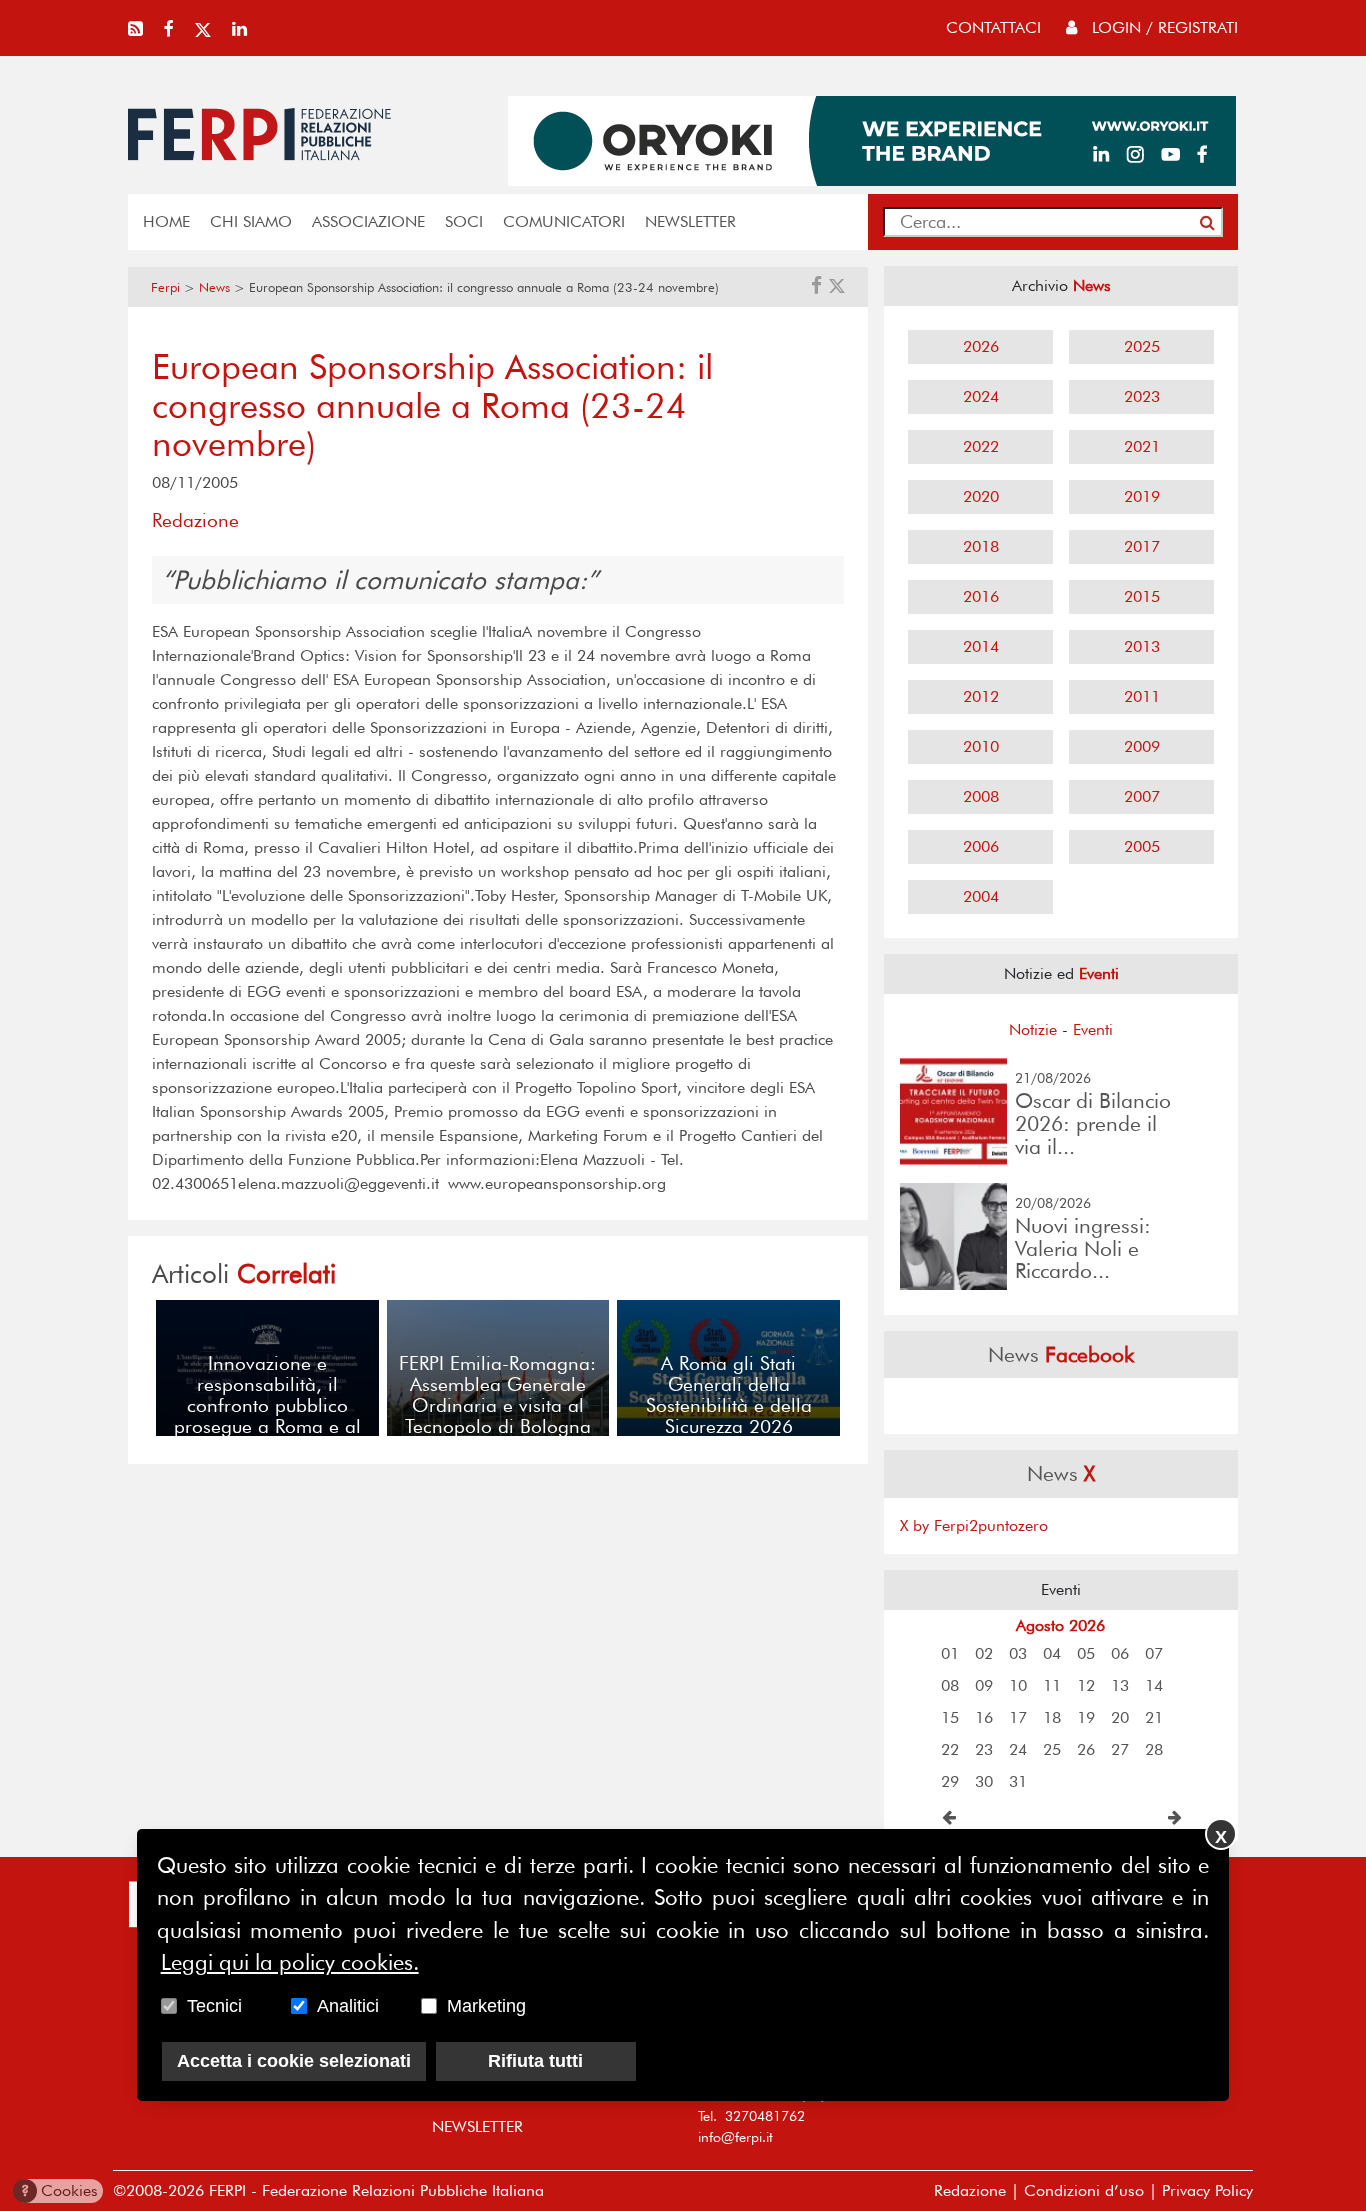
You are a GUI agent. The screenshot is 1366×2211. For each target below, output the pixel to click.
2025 (1142, 346)
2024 (981, 396)
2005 (1142, 846)
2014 (981, 646)
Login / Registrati (1162, 27)
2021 (1142, 446)
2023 (1142, 396)
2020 (981, 496)
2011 (1142, 696)
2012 (981, 696)
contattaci (993, 27)
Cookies (59, 2190)
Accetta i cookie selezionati (294, 2060)
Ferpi (165, 287)
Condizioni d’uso (1084, 2190)
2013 (1142, 646)
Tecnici (214, 2005)
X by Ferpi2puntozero (974, 1525)
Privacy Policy (1207, 2190)
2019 (1142, 496)
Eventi (1093, 1029)
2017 (1142, 546)
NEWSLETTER (690, 221)
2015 (1142, 596)
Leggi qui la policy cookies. (290, 1962)
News (214, 287)
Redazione (970, 2190)
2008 (981, 796)
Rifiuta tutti (535, 2060)
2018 (981, 546)
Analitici (348, 2005)
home (166, 221)
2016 (981, 596)
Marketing (486, 2005)
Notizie (1033, 1029)
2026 (981, 346)
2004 (981, 896)
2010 (981, 746)
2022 (981, 446)
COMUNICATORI (564, 221)
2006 (981, 846)
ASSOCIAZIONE (368, 221)
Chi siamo (251, 221)
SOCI (464, 221)
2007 (1142, 796)
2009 (1142, 746)
